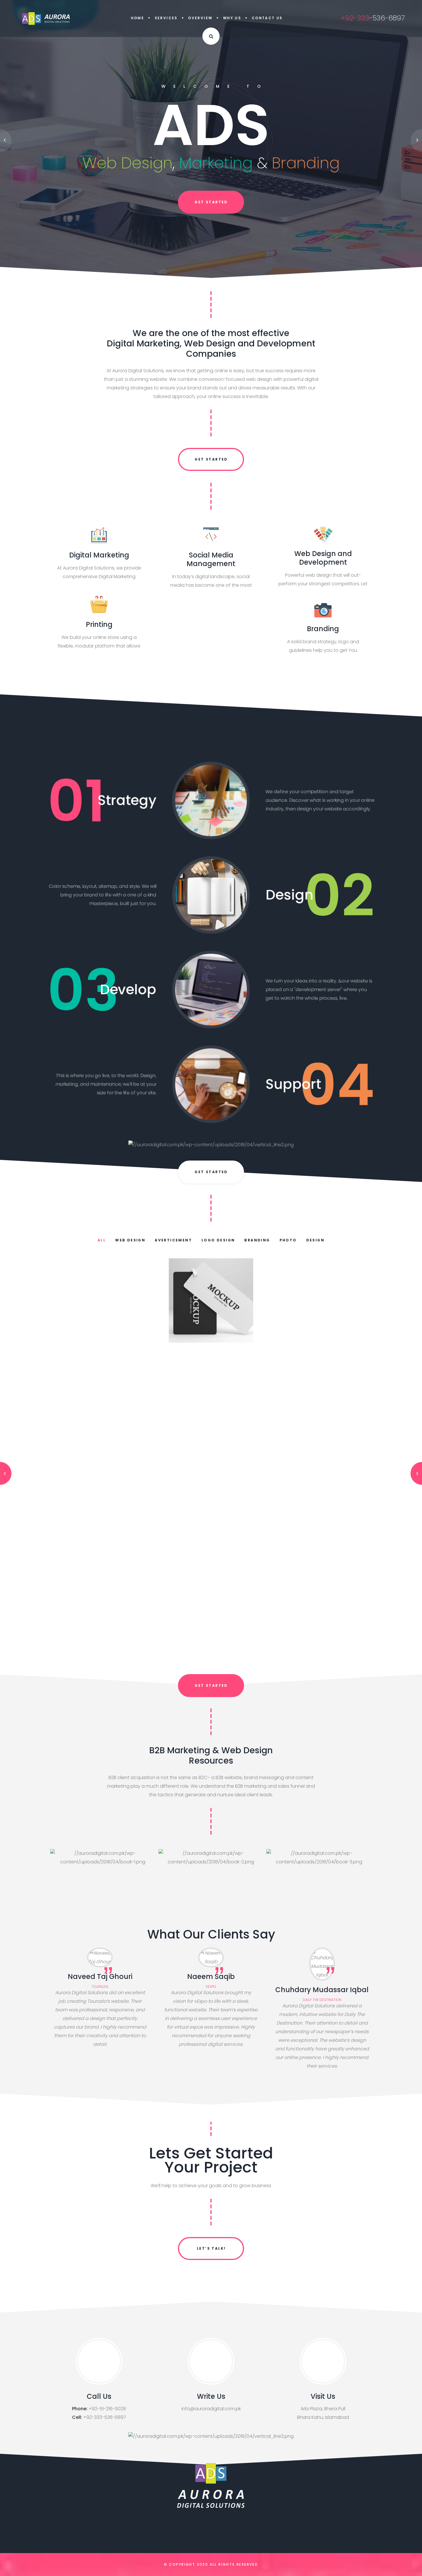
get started (211, 203)
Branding (323, 629)
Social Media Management (211, 559)
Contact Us (267, 18)
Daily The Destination (322, 2000)
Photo (288, 1240)
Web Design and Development (323, 558)
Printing (99, 624)
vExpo (211, 1987)
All (102, 1240)
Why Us (232, 18)
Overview (200, 18)
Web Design (130, 1240)
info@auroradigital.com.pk (211, 2409)
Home (138, 18)
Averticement (173, 1240)
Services (166, 18)
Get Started (211, 459)
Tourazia (100, 1987)
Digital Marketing (99, 555)
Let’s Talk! (211, 2248)
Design (315, 1240)
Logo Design (218, 1240)
